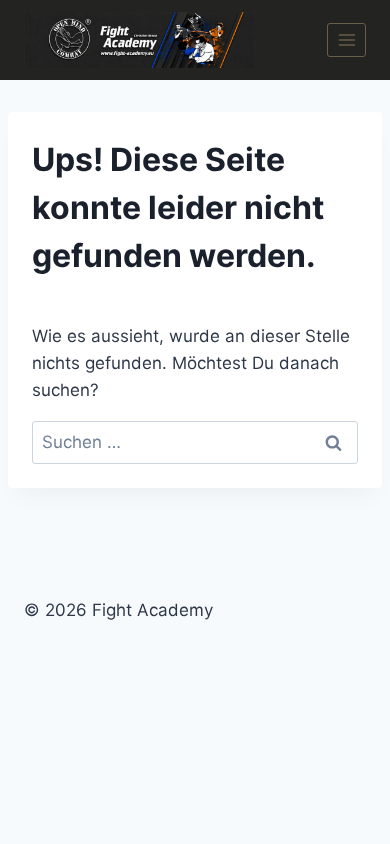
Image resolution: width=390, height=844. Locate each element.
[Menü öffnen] (346, 39)
